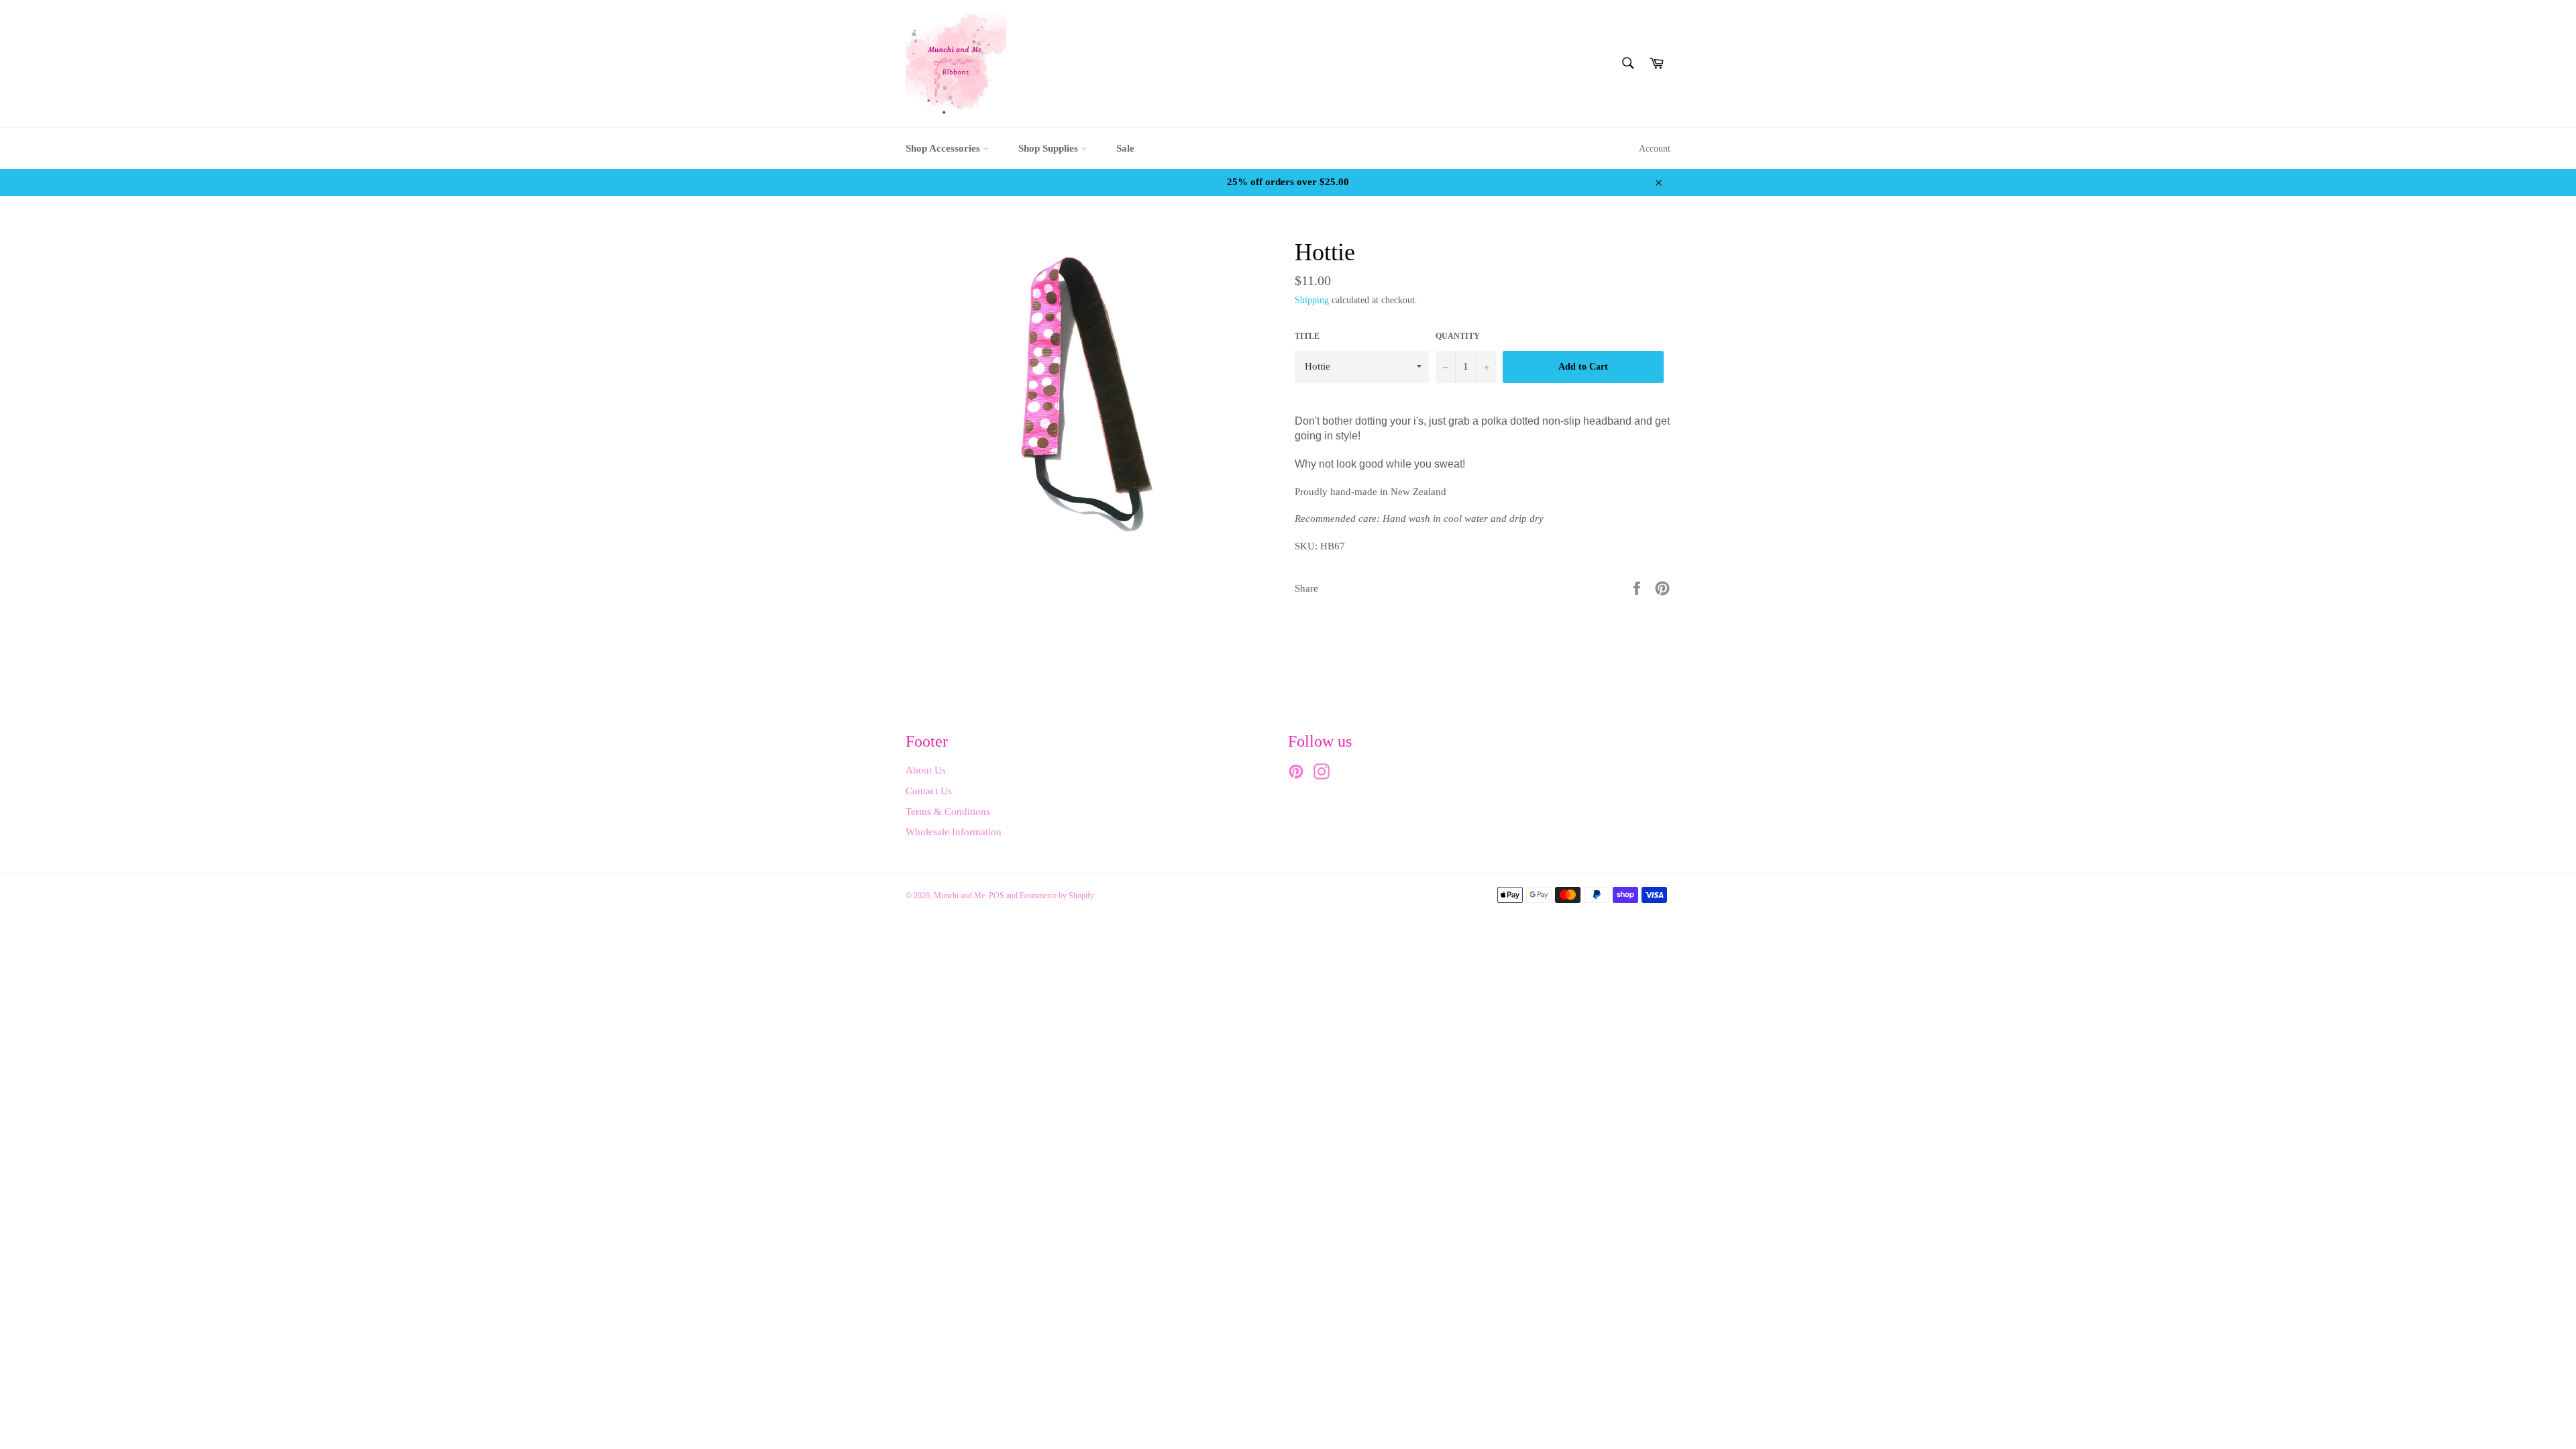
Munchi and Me (959, 896)
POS (997, 896)
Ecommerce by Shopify (1057, 896)
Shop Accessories (944, 148)
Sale (1125, 148)
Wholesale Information (954, 832)
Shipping (1312, 300)
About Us (926, 770)
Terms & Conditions (948, 812)
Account (1655, 149)
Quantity (1458, 336)
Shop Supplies (1050, 148)
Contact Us (929, 791)
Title (1307, 336)
